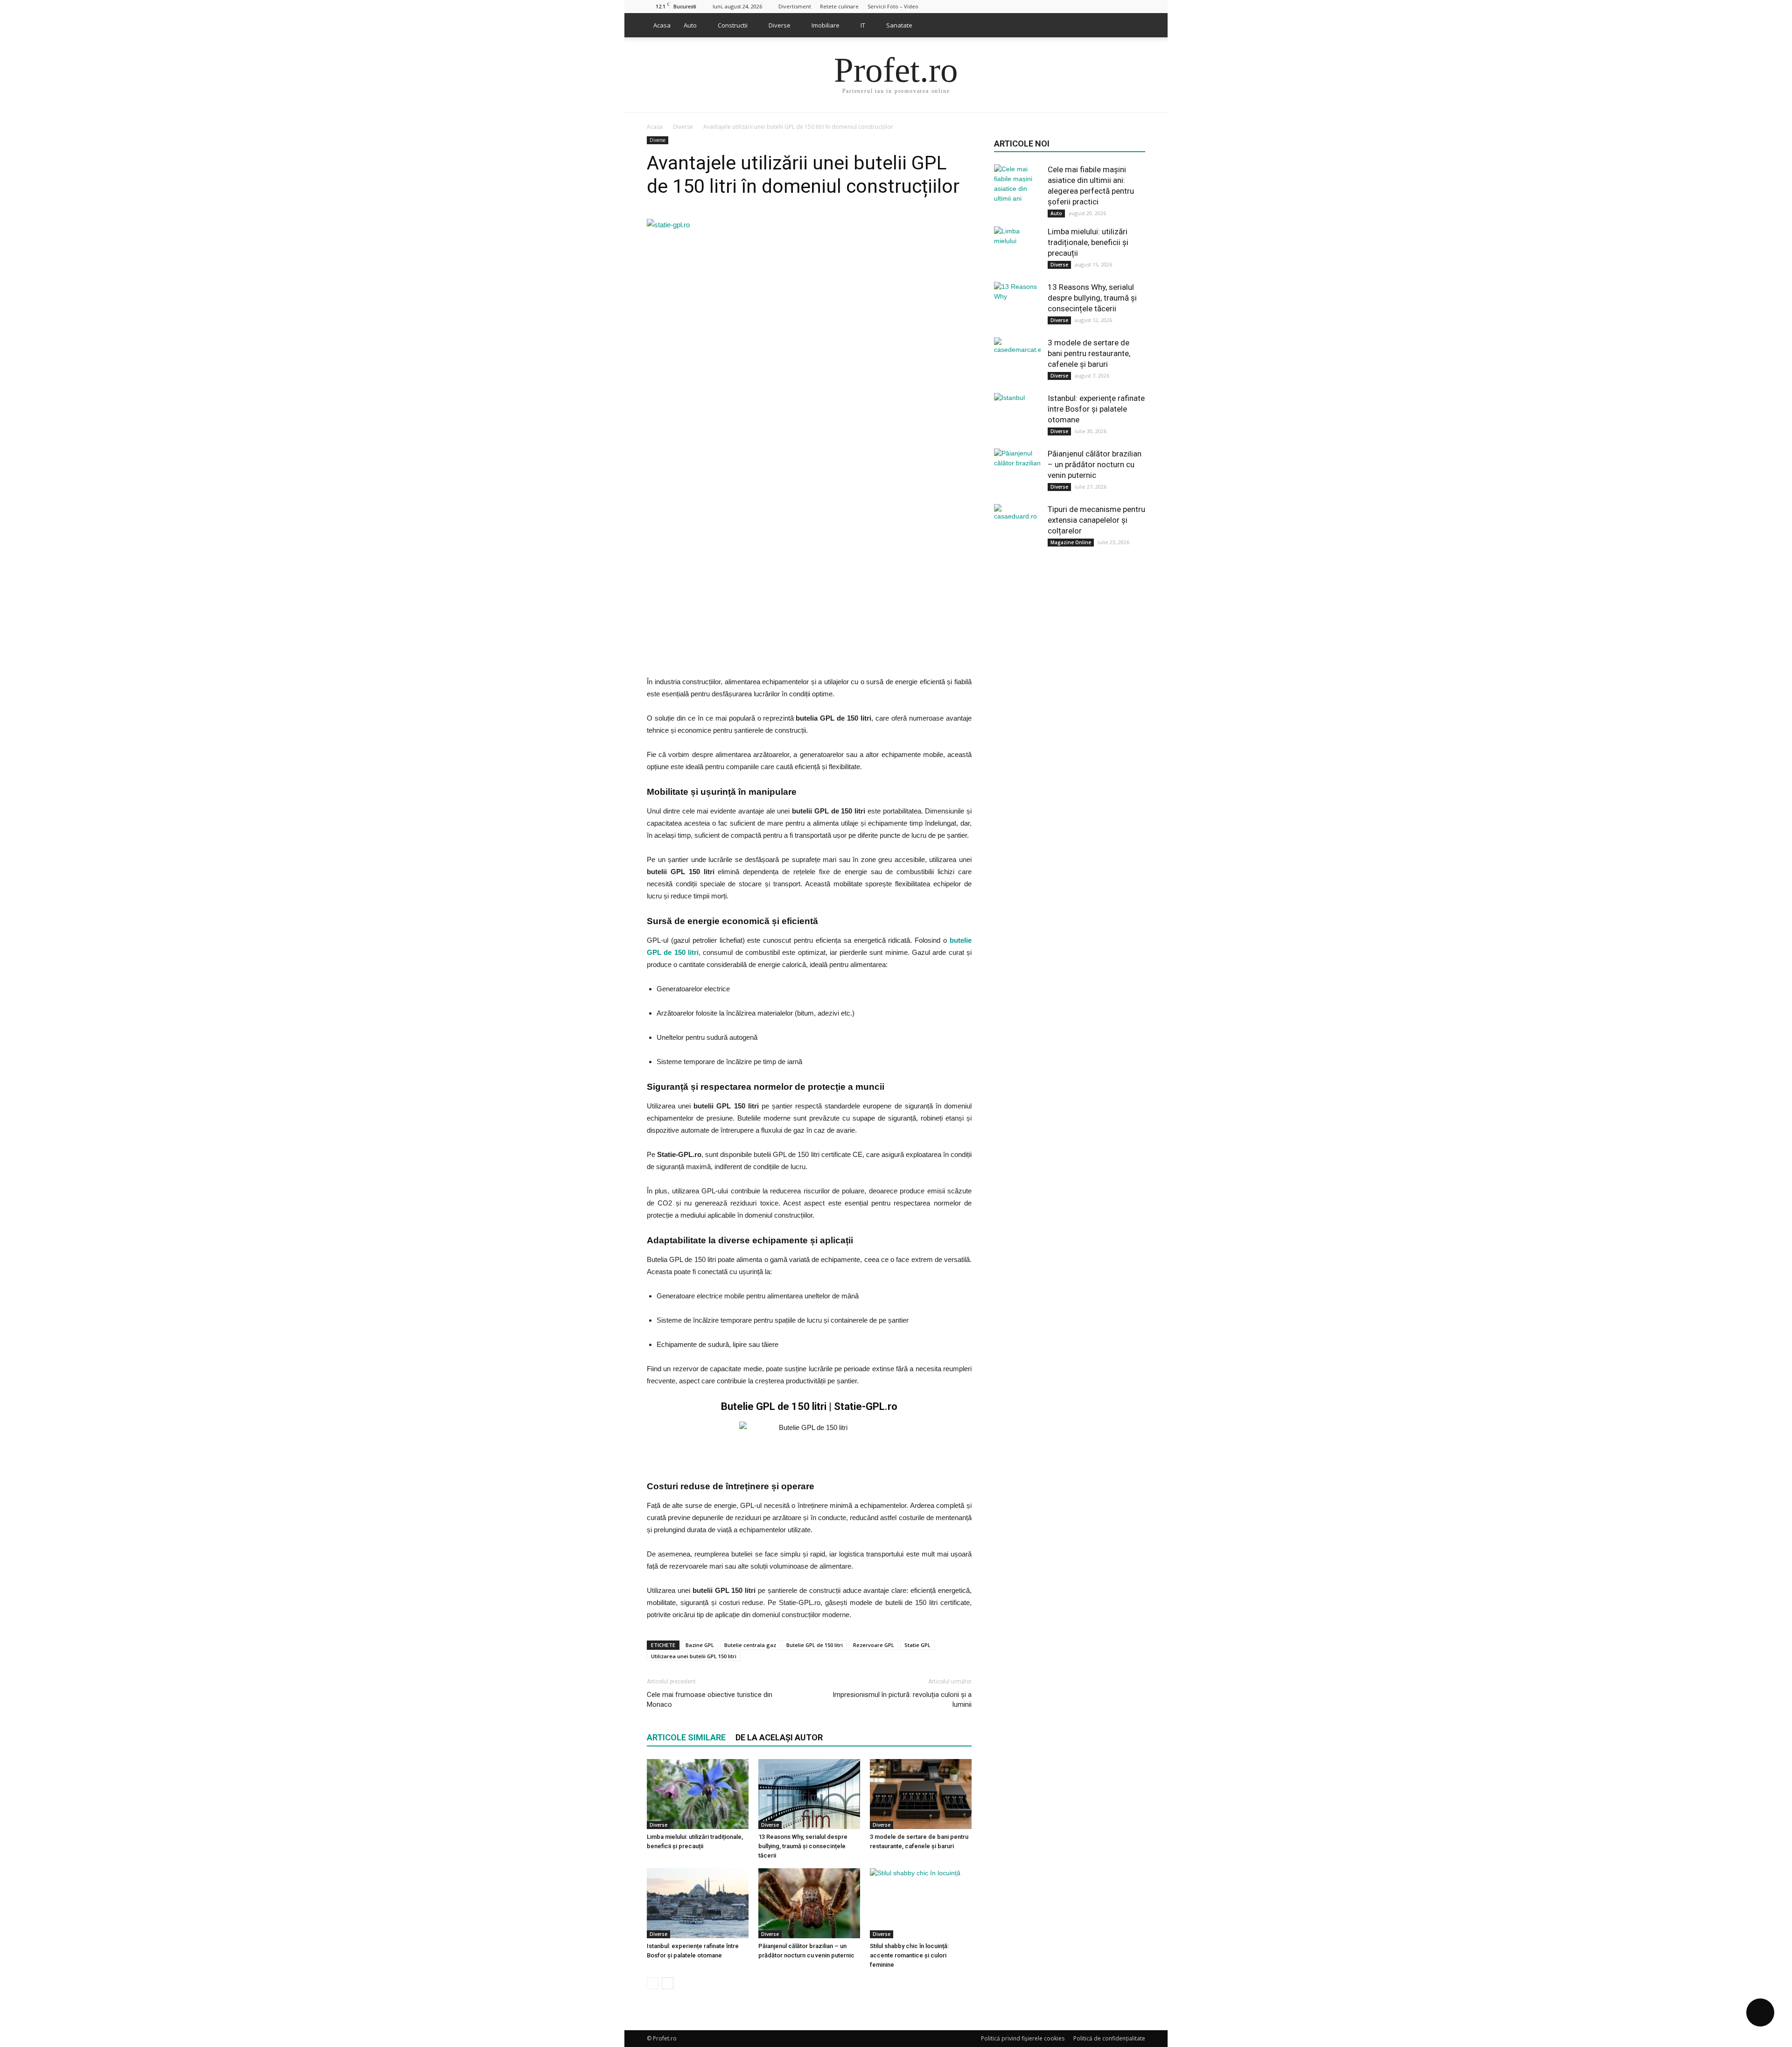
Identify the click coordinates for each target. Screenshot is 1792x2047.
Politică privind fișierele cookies (1023, 2038)
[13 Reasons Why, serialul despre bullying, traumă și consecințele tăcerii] (809, 1794)
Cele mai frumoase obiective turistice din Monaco (710, 1700)
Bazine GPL (700, 1645)
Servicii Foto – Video (893, 6)
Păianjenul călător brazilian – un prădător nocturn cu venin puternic (1095, 464)
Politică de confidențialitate (1109, 2038)
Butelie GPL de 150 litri (815, 1645)
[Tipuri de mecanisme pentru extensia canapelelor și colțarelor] (1017, 527)
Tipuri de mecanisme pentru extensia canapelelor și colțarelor (1096, 520)
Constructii (733, 25)
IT (863, 25)
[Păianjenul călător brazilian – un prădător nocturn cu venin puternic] (809, 1903)
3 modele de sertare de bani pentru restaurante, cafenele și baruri (1089, 353)
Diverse (780, 25)
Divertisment (795, 6)
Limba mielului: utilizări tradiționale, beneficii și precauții (1088, 242)
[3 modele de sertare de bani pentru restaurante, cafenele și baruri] (921, 1794)
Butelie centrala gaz (750, 1645)
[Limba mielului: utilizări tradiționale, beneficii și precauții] (698, 1794)
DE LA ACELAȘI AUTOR (779, 1737)
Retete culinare (839, 6)
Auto (690, 25)
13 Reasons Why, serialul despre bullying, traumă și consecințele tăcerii (803, 1846)
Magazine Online (1071, 542)
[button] (1134, 25)
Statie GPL (917, 1645)
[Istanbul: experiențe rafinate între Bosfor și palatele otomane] (698, 1903)
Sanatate (899, 25)
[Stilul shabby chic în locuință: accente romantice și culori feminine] (921, 1903)
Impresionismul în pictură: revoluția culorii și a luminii (902, 1700)
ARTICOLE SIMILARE (686, 1737)
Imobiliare (826, 25)
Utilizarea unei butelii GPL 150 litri (694, 1656)
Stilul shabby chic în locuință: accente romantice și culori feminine (909, 1955)
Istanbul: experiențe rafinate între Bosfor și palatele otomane (1096, 409)
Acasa (662, 25)
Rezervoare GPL (874, 1645)
